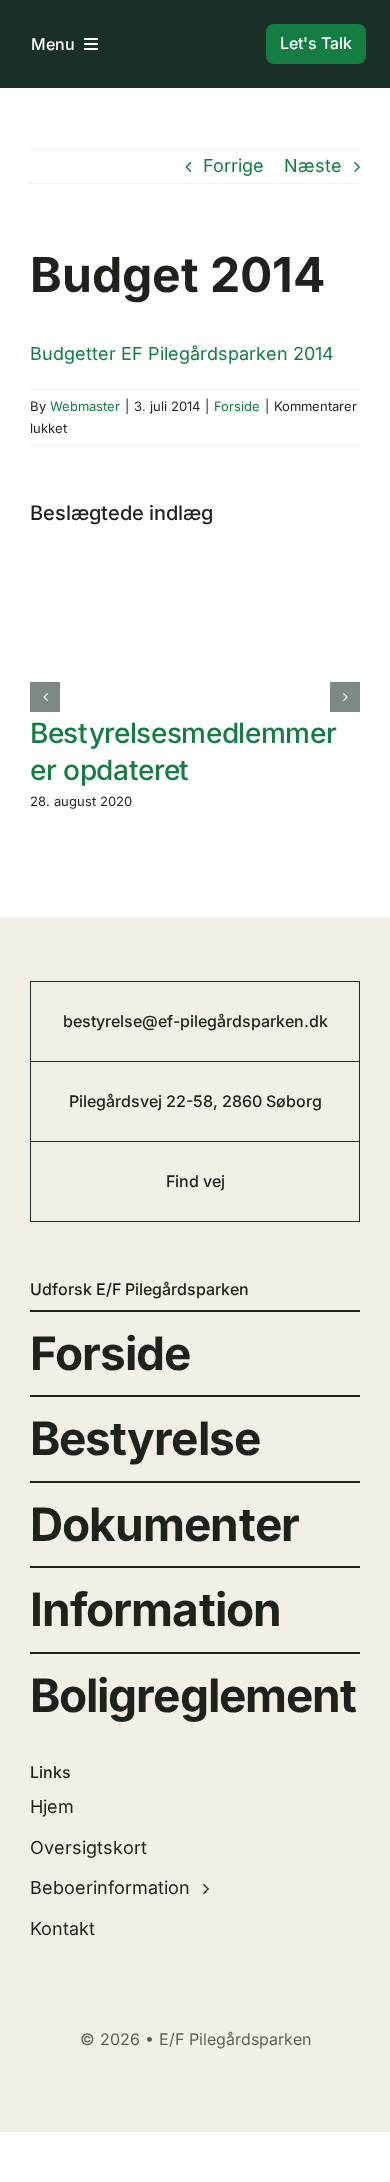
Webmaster (85, 406)
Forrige (233, 165)
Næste (313, 165)
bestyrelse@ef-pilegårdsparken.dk (195, 1021)
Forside (237, 406)
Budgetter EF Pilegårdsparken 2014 (182, 353)
